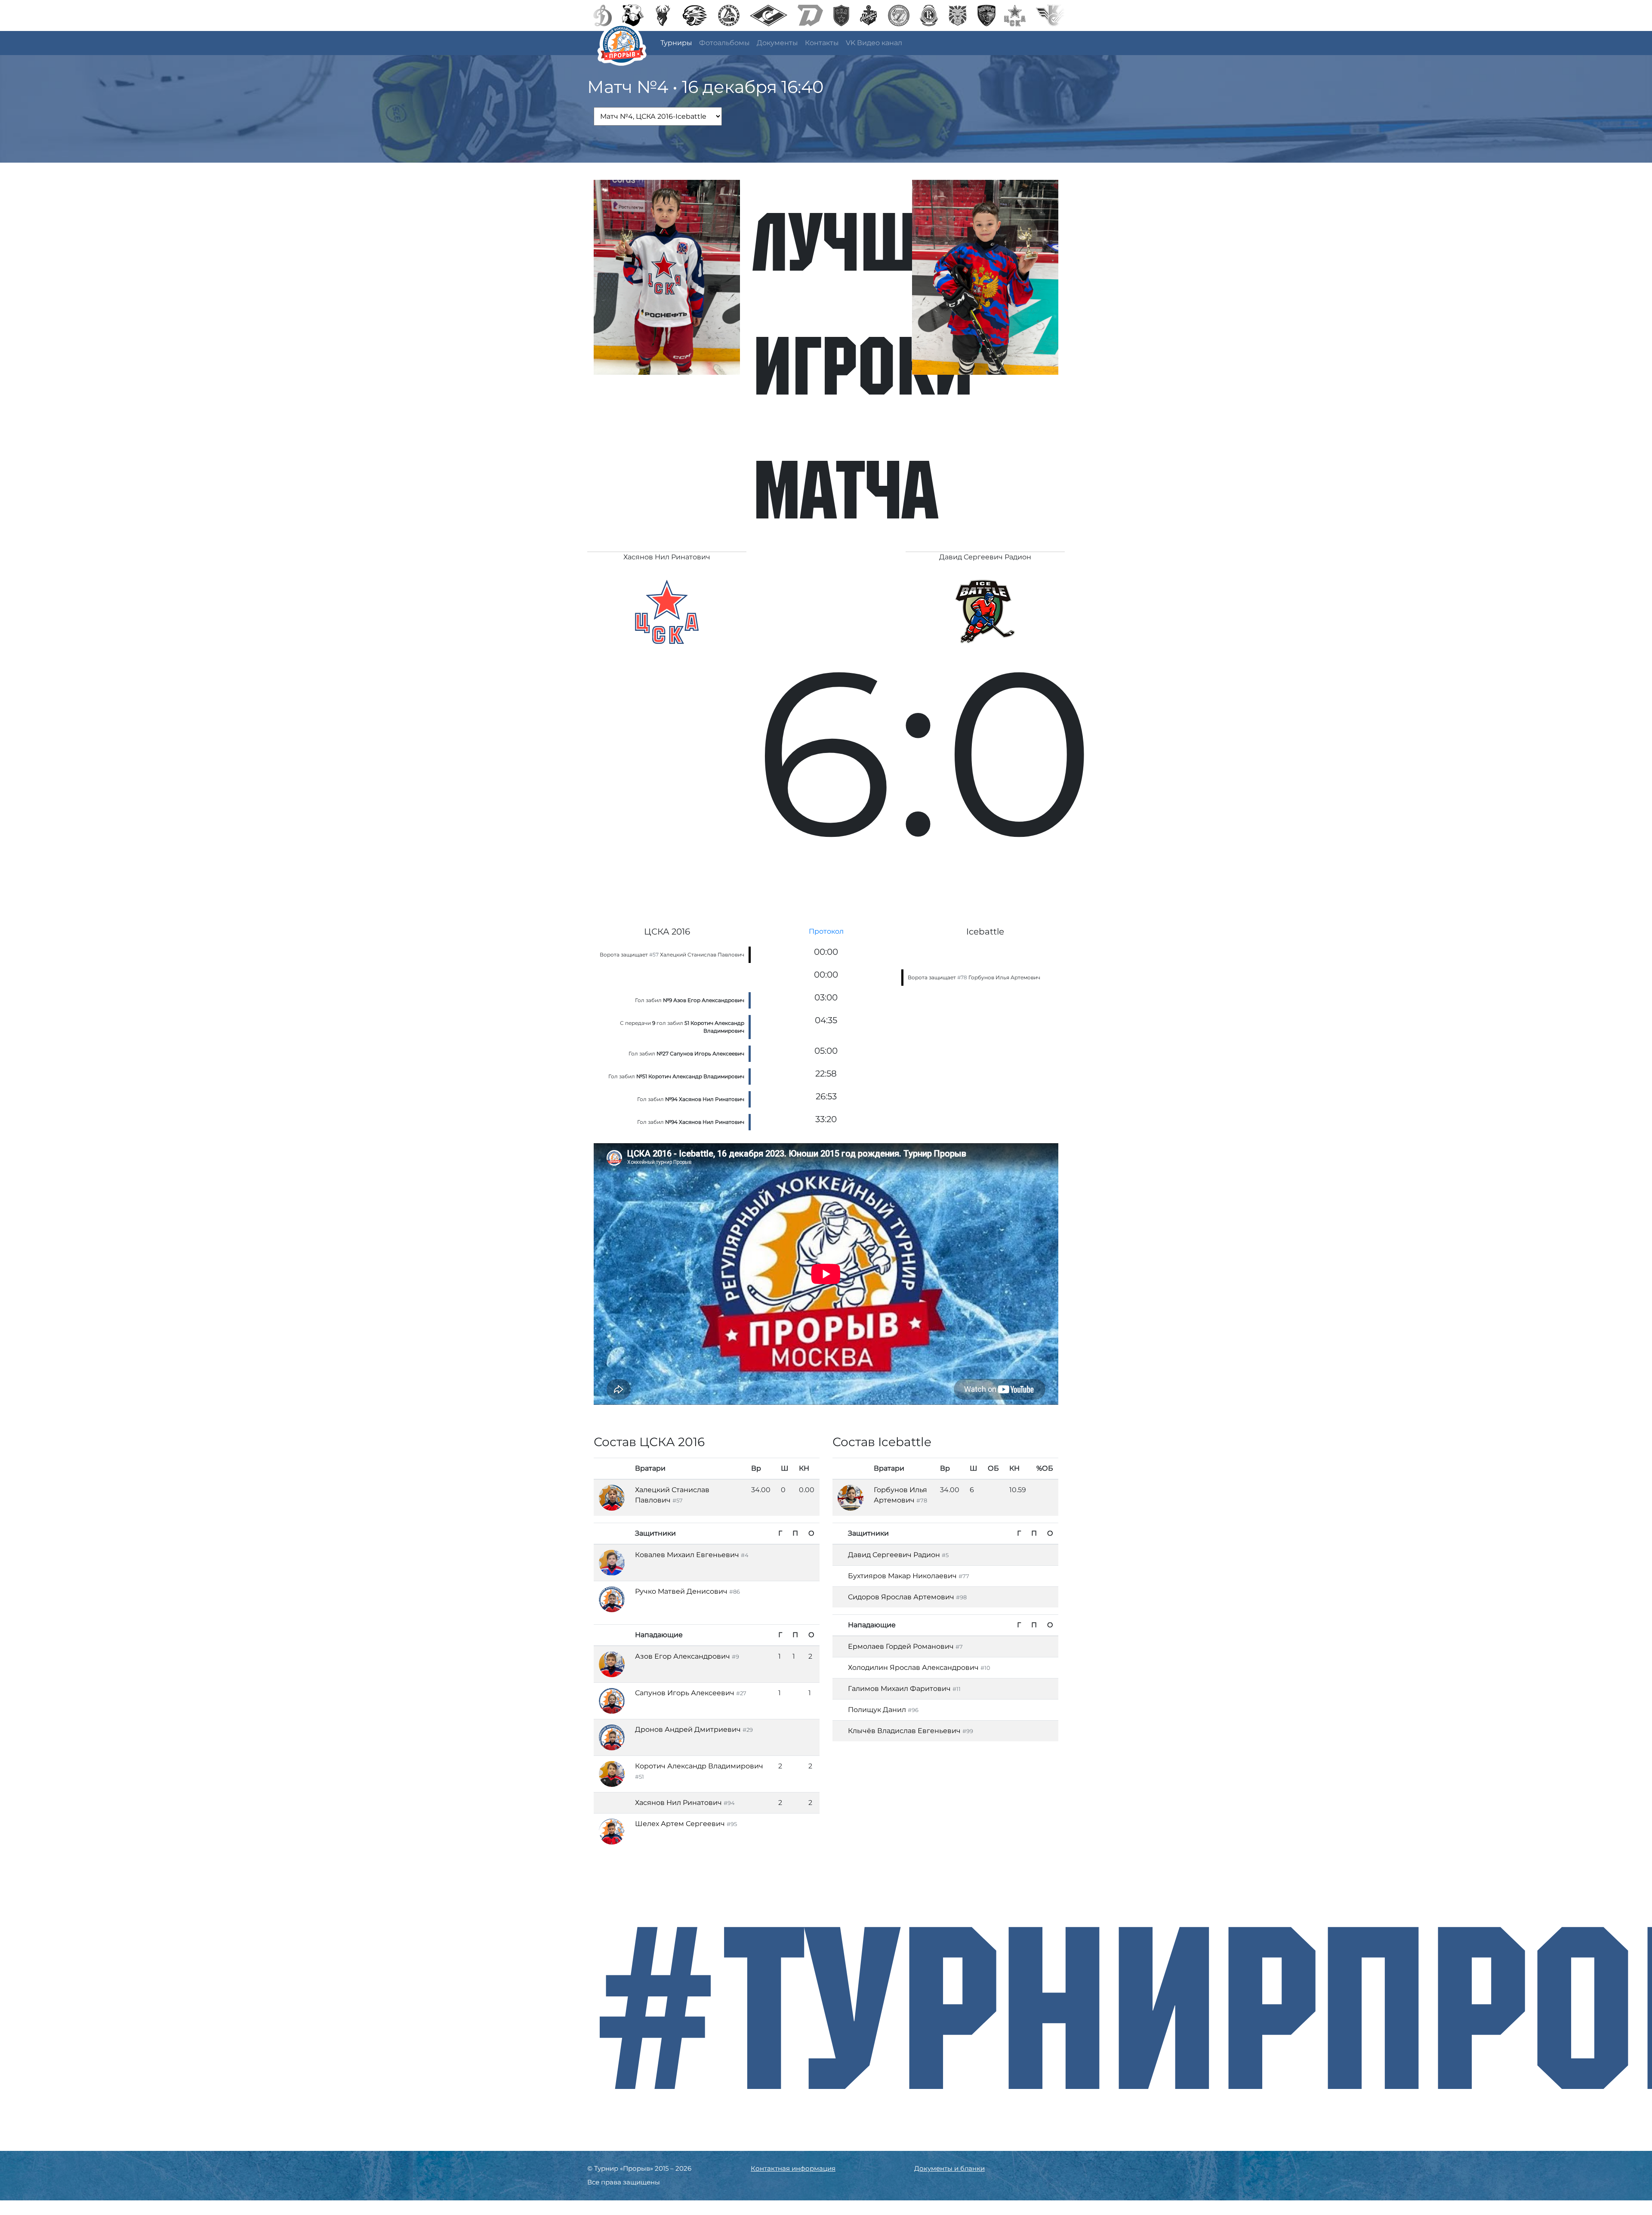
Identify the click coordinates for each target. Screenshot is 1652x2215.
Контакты (822, 43)
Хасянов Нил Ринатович (678, 1803)
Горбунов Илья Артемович (1004, 977)
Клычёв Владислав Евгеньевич (904, 1731)
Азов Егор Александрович (683, 1656)
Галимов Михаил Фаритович (899, 1689)
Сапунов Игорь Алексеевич (685, 1693)
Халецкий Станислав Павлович (702, 955)
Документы (777, 43)
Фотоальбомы (724, 43)
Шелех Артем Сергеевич (680, 1824)
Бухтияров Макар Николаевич (902, 1576)
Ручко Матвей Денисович (681, 1591)
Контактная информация (793, 2168)
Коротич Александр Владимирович (699, 1766)
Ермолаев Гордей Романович (901, 1646)
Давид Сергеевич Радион (894, 1555)
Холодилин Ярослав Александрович (913, 1667)
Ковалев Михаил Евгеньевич (687, 1555)
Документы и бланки (949, 2168)
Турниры (676, 43)
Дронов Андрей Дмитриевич (688, 1729)
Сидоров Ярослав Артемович (901, 1597)
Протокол (826, 931)
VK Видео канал (874, 43)
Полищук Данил (878, 1710)
